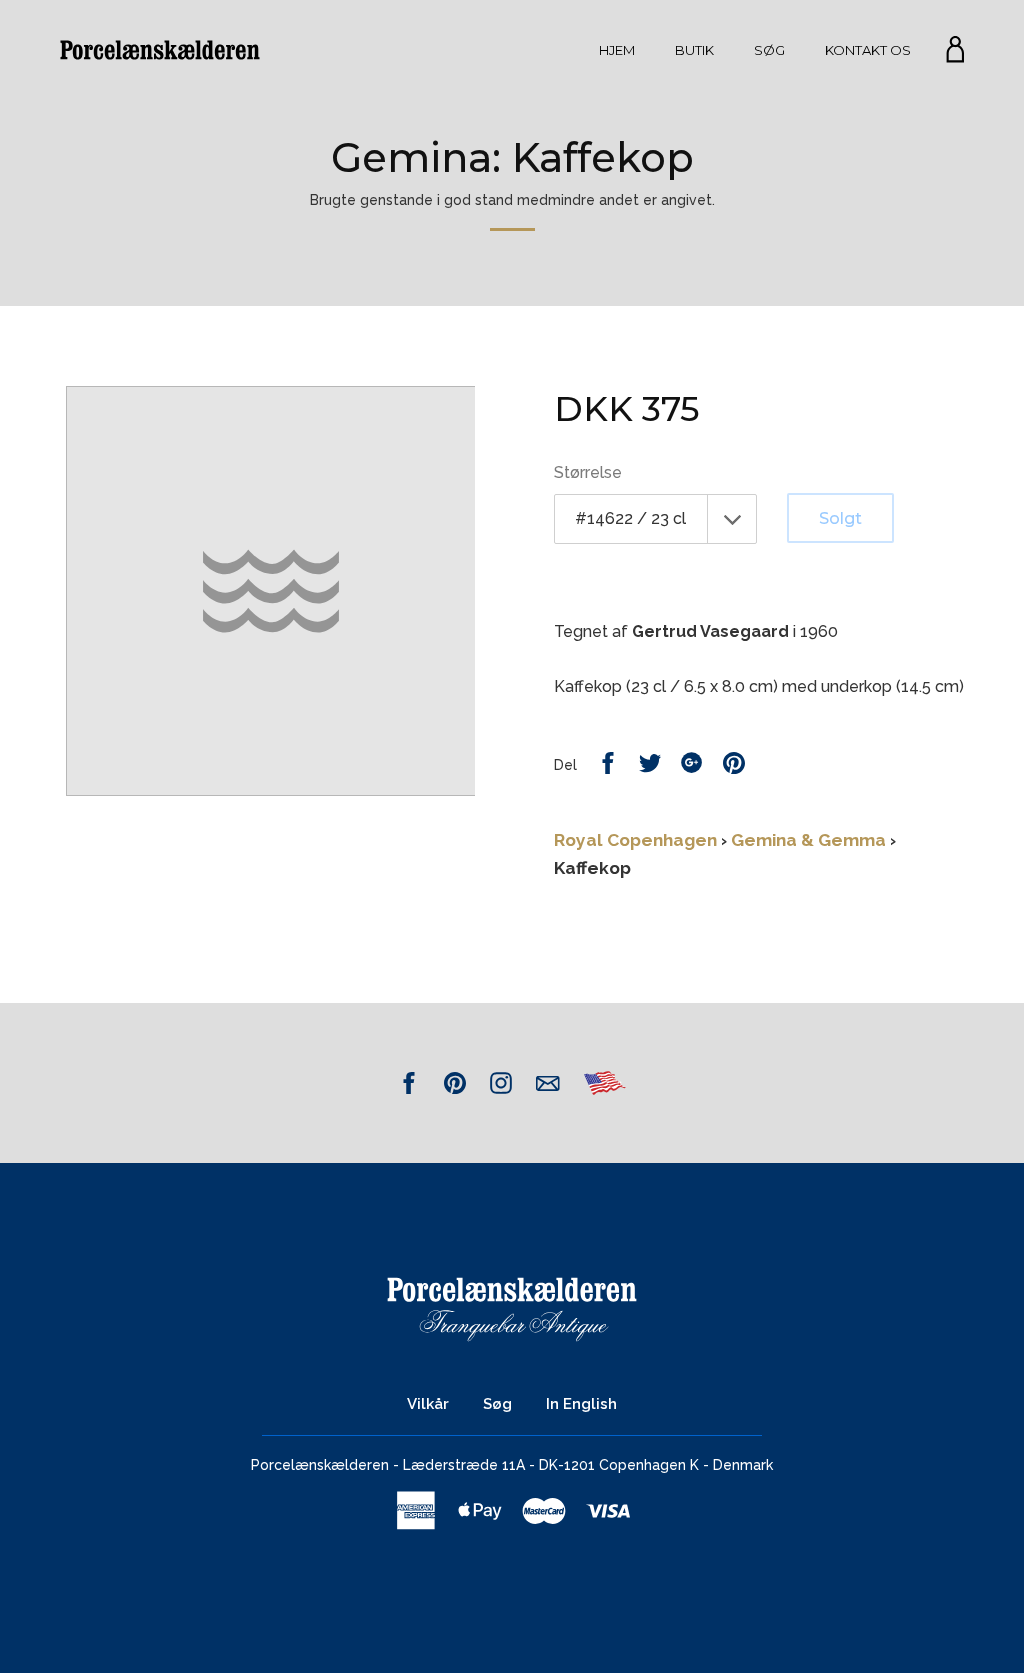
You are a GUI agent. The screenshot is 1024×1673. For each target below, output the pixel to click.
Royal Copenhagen (635, 840)
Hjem (617, 50)
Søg (769, 50)
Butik (694, 50)
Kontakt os (868, 50)
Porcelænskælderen (320, 1465)
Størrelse (588, 472)
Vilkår (428, 1404)
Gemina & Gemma (808, 840)
